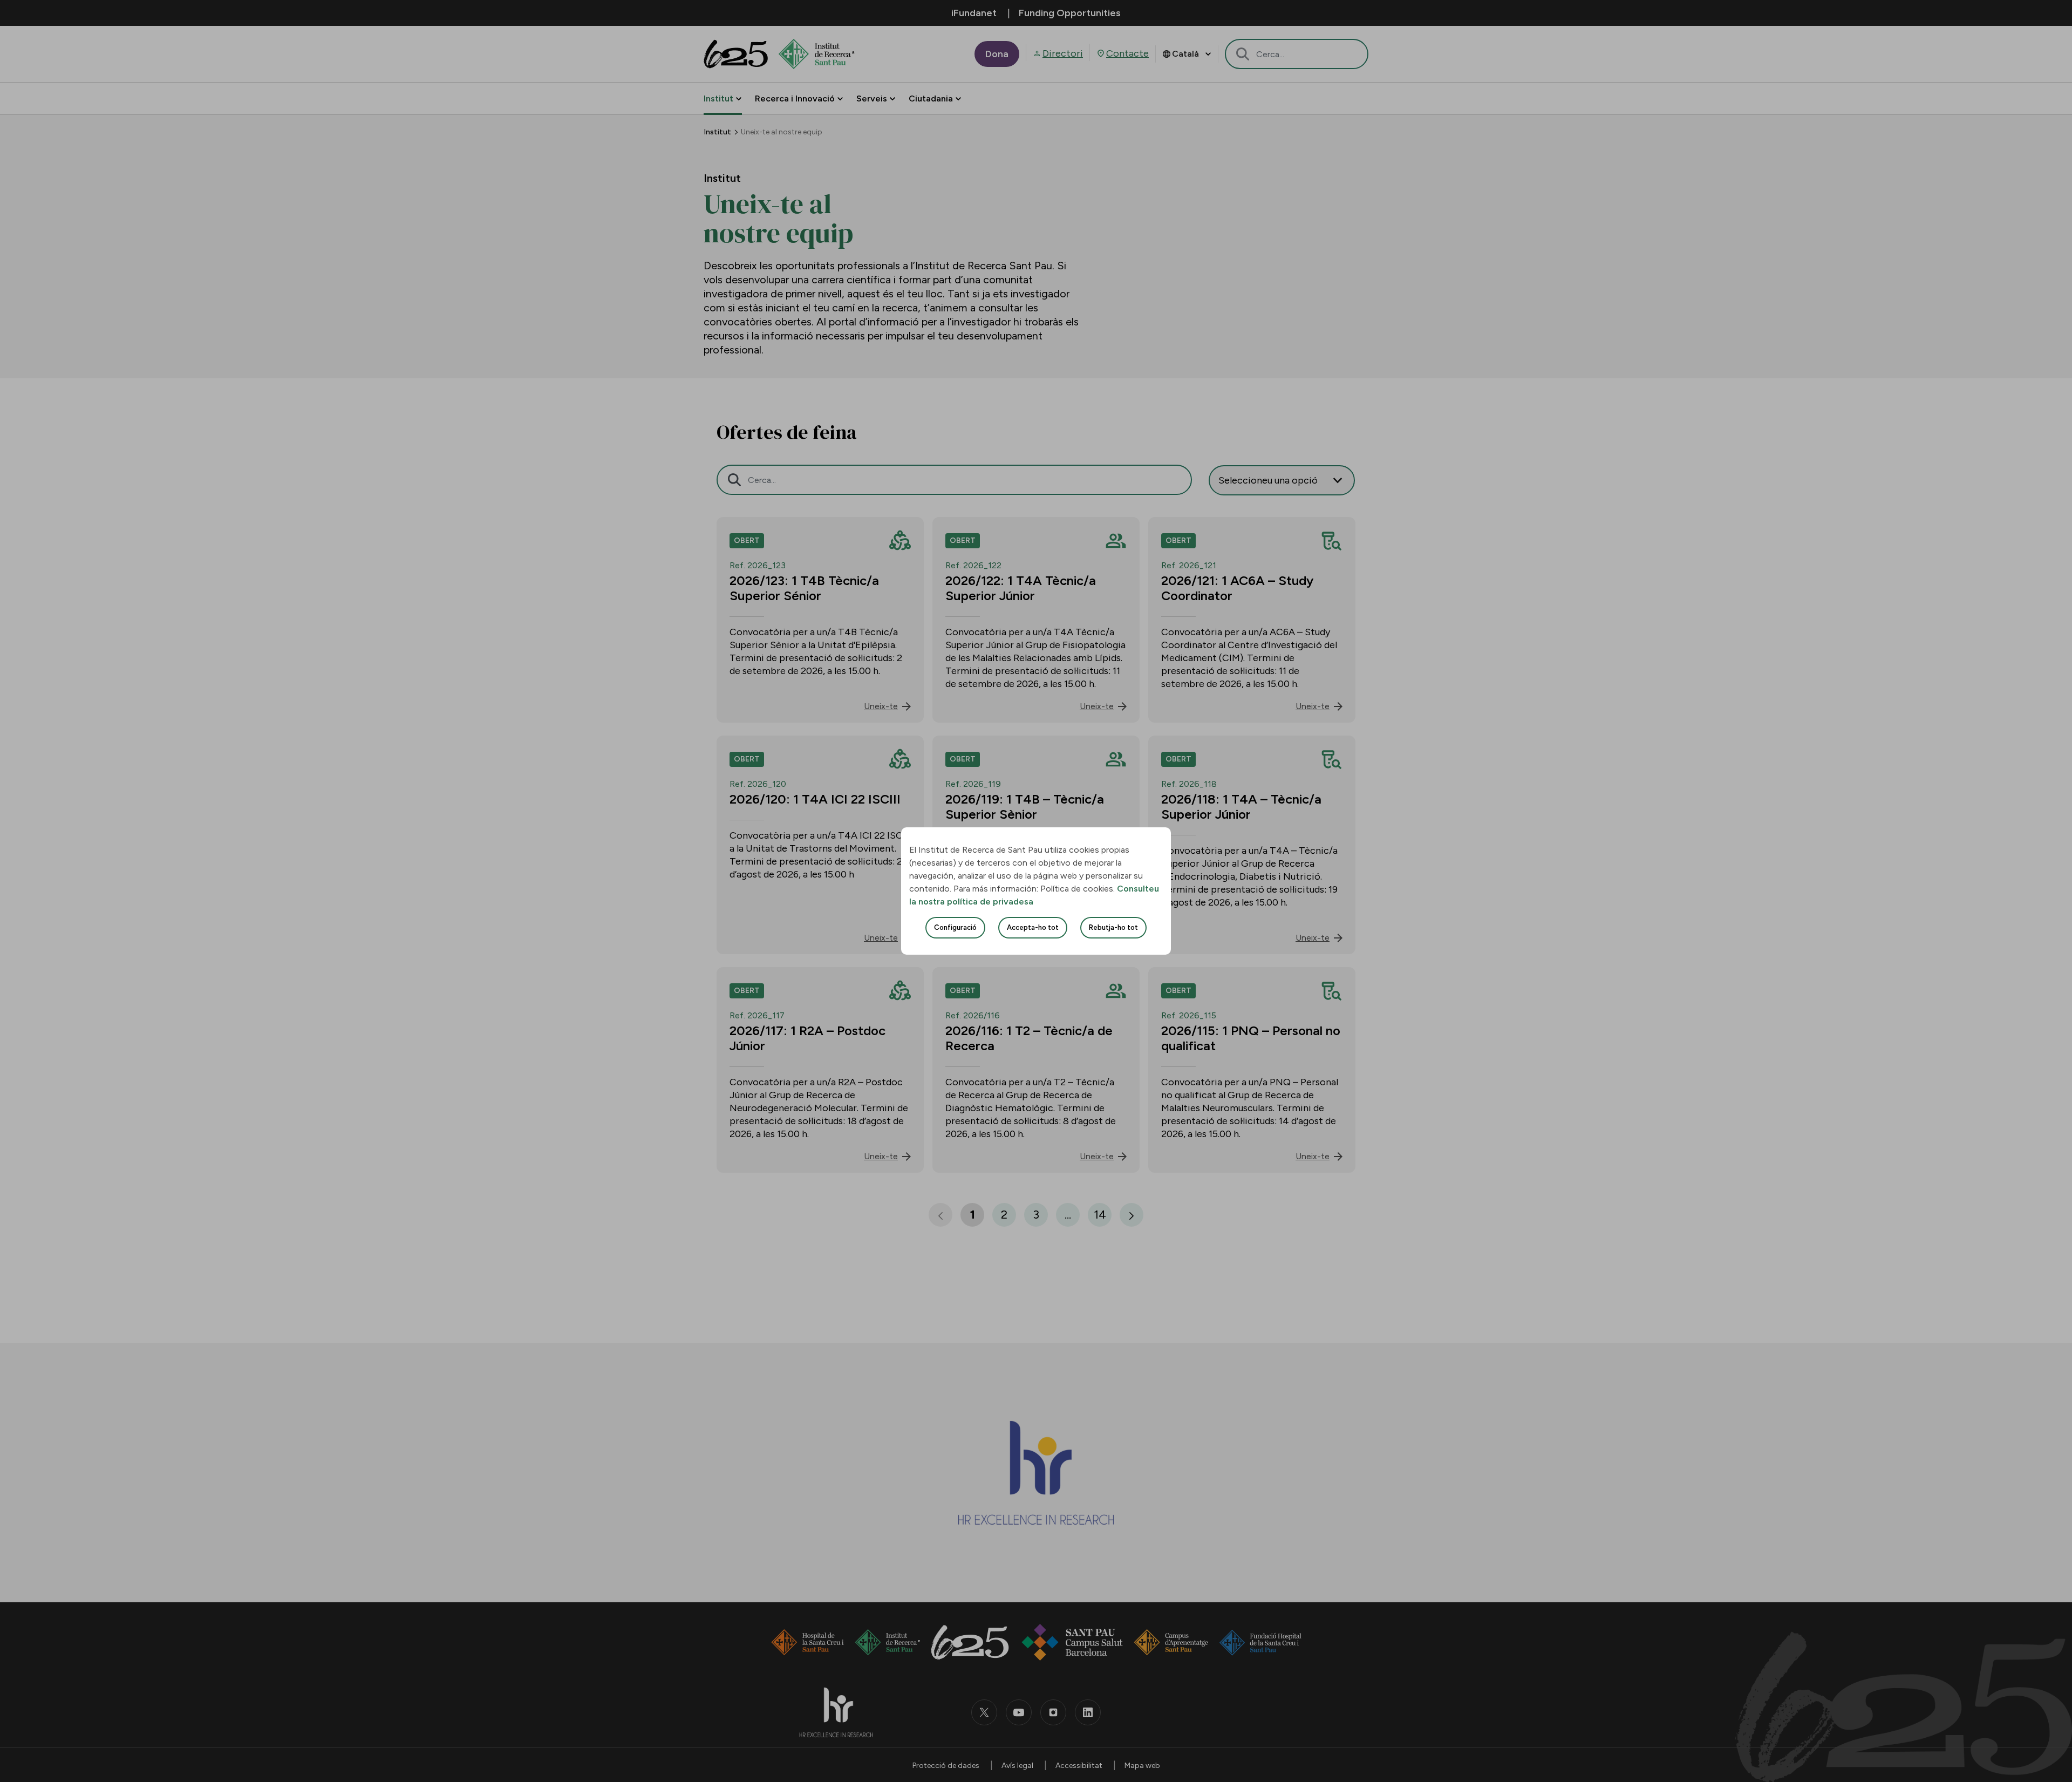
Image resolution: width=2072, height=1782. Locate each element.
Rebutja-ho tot (1113, 927)
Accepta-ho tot (1033, 927)
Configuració (955, 927)
